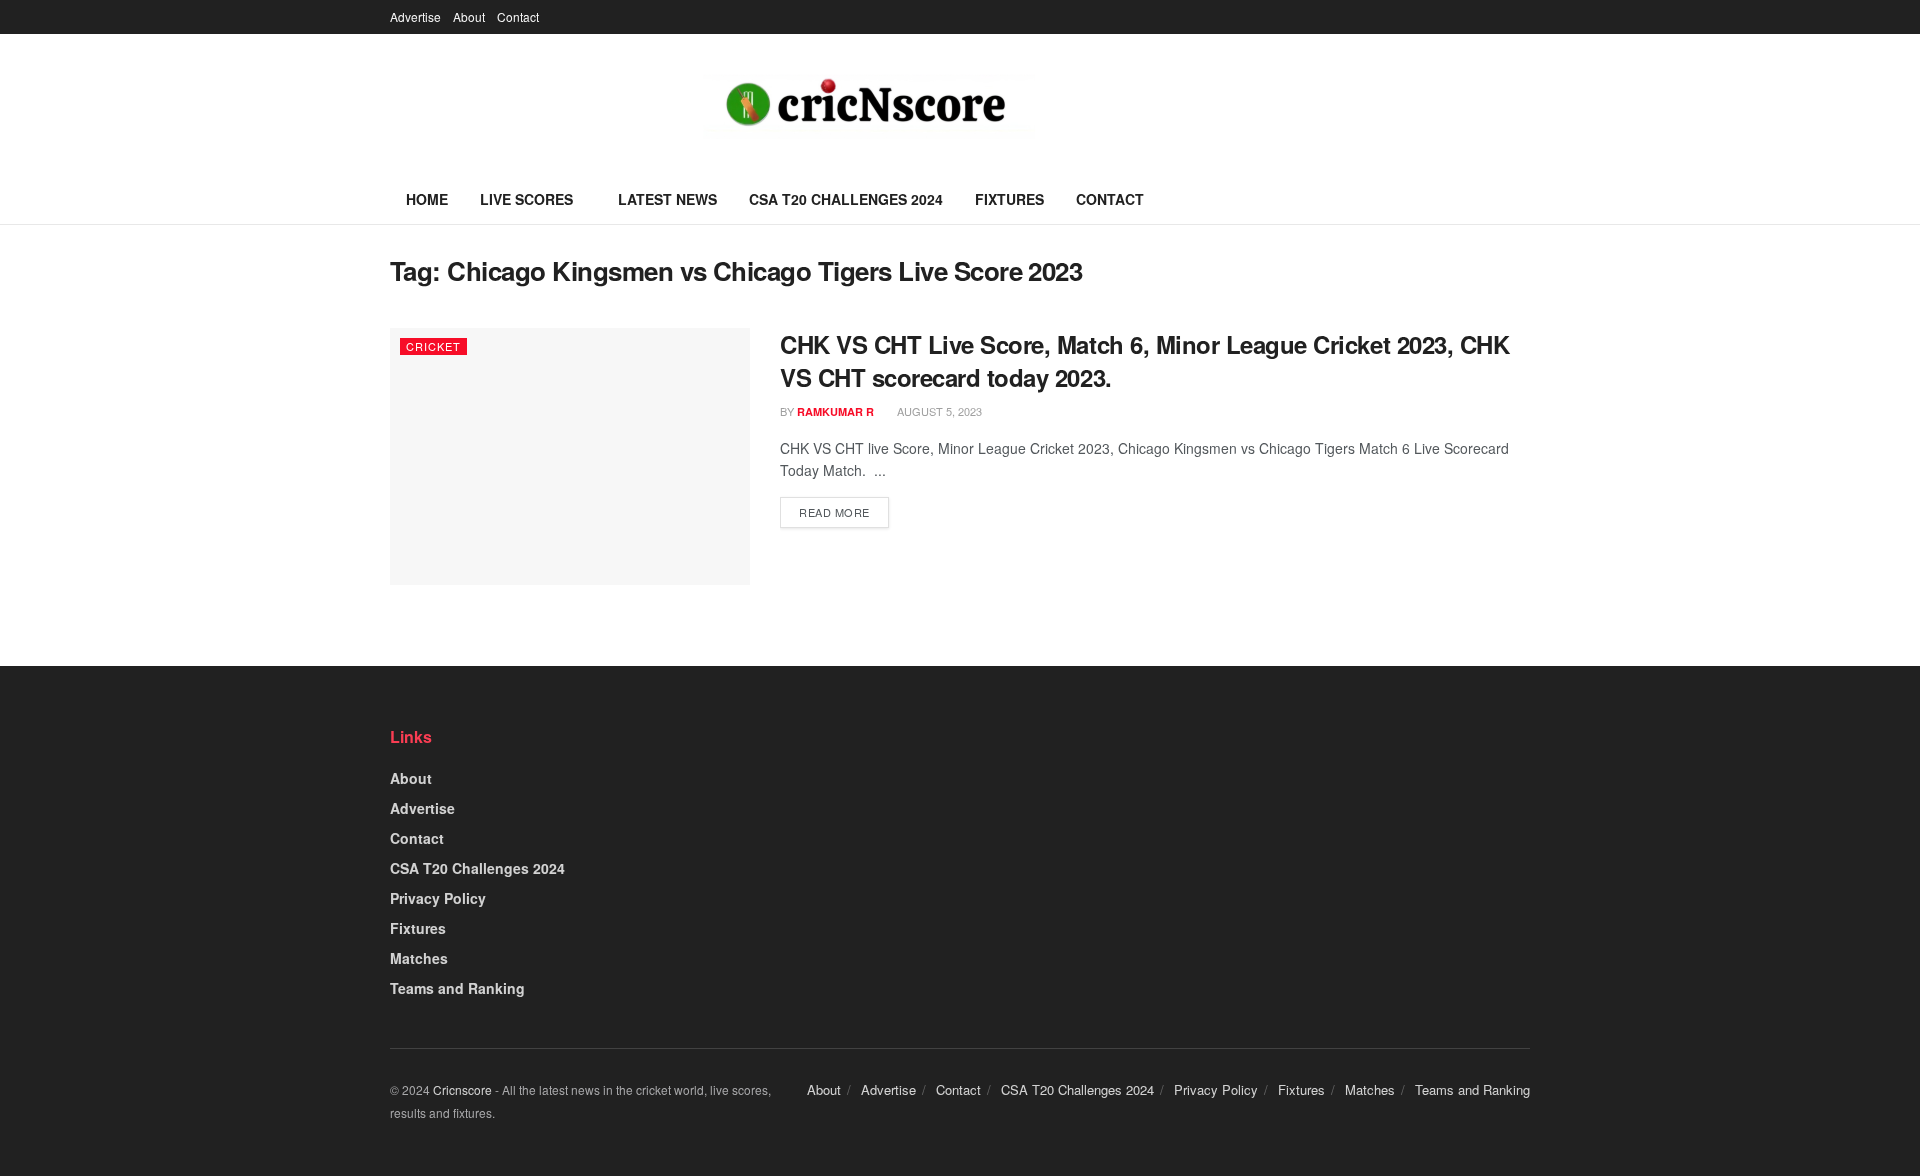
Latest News (667, 199)
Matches (419, 958)
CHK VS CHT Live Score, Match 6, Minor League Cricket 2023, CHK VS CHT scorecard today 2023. (1144, 361)
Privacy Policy (438, 898)
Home (427, 199)
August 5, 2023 (938, 411)
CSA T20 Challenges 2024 (846, 199)
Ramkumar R (835, 411)
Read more (834, 512)
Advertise (415, 16)
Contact (518, 16)
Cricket (433, 346)
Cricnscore (462, 1089)
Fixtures (1009, 199)
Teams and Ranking (457, 988)
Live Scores (526, 199)
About (469, 16)
